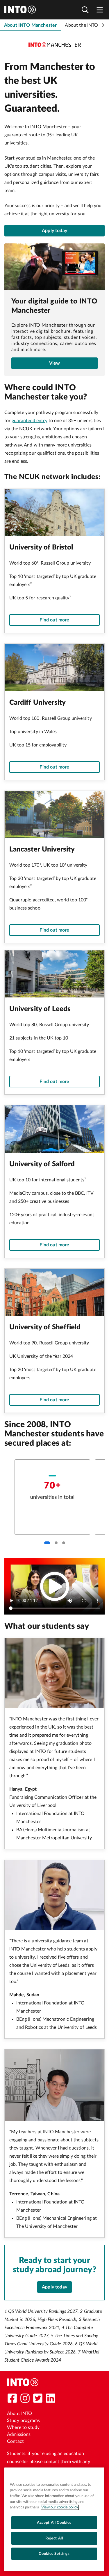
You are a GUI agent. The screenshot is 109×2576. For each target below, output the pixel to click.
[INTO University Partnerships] (23, 2382)
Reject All (54, 2538)
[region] (54, 2519)
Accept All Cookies (54, 2523)
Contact (15, 2441)
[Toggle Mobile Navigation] (100, 10)
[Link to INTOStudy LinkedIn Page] (51, 2398)
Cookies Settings (54, 2554)
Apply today (54, 231)
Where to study (23, 2427)
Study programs (23, 2420)
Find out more (54, 620)
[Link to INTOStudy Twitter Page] (38, 2398)
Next (103, 25)
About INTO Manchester (30, 25)
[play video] (55, 1586)
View (55, 363)
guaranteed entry (30, 421)
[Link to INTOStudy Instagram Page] (25, 2398)
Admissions (19, 2434)
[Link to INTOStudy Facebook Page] (12, 2398)
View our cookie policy (60, 2507)
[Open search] (85, 10)
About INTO (20, 2414)
